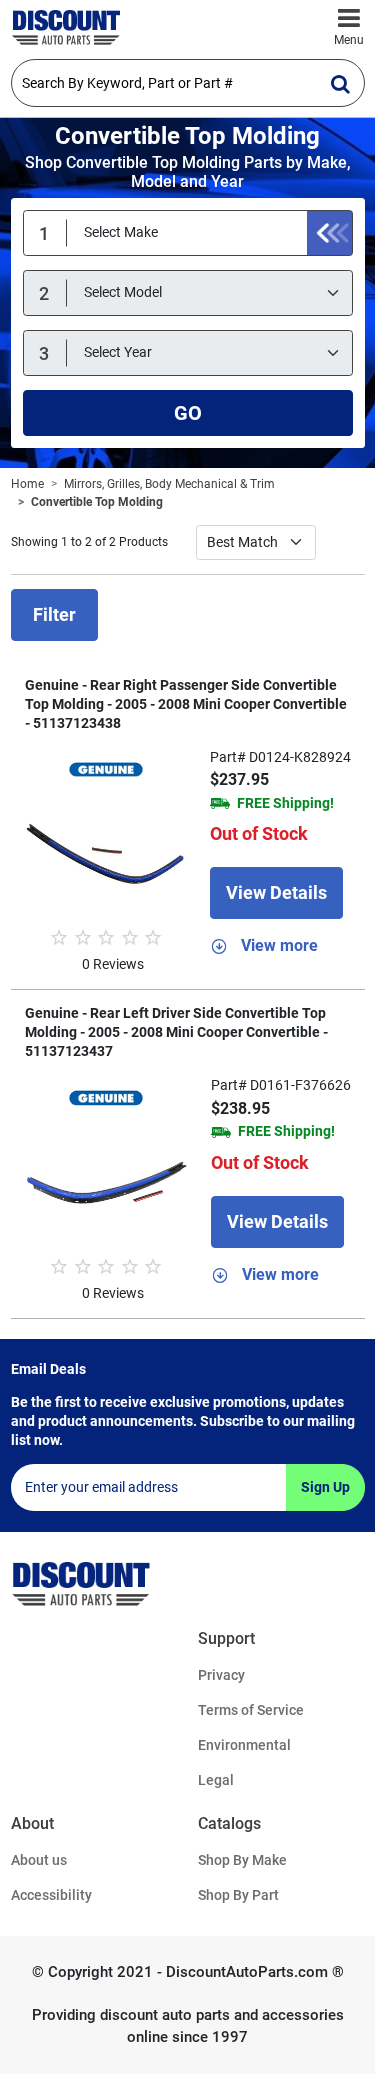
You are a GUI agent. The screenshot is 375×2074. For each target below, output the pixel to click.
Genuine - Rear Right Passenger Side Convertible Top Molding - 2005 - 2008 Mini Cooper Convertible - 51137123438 (186, 704)
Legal (216, 1780)
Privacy (221, 1675)
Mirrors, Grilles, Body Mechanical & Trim (169, 484)
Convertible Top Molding (97, 502)
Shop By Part (238, 1895)
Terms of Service (251, 1710)
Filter (54, 614)
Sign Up (325, 1487)
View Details (276, 892)
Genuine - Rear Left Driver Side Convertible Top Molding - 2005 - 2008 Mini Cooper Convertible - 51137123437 (176, 1032)
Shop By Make (242, 1860)
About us (39, 1860)
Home (27, 484)
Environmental (244, 1745)
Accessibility (51, 1895)
